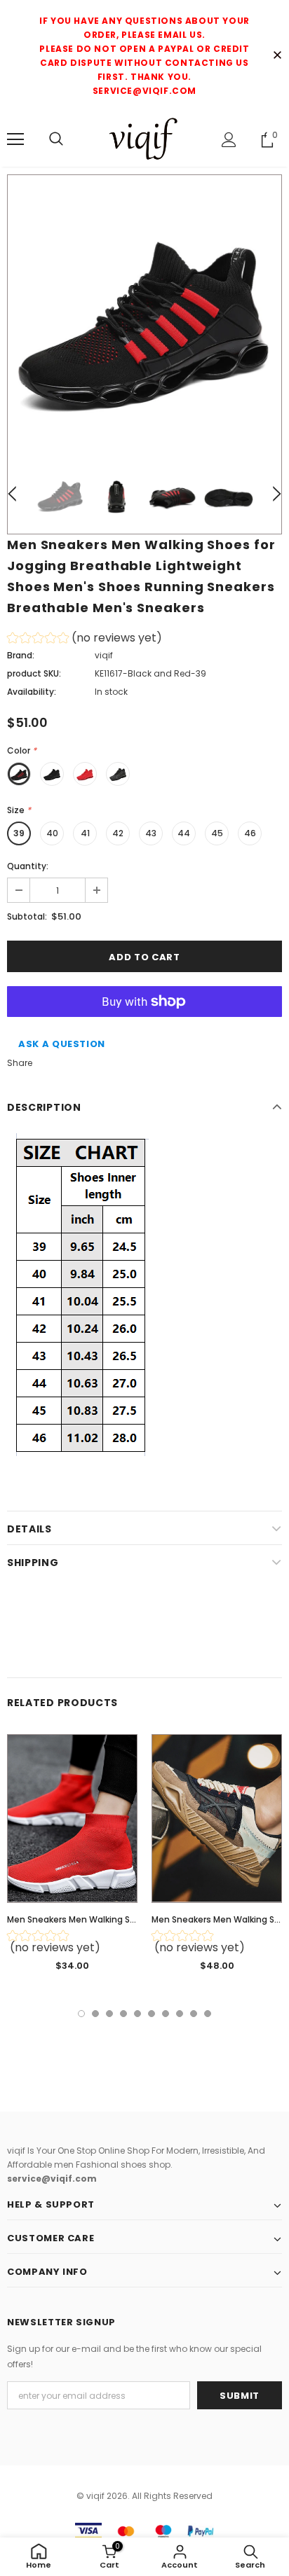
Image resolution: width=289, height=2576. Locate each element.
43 (151, 833)
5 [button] (137, 2014)
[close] (277, 56)
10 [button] (208, 2014)
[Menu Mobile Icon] (15, 139)
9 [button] (194, 2014)
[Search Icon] (56, 139)
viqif (104, 655)
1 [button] (81, 2014)
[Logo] (144, 139)
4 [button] (123, 2014)
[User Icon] (229, 140)
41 (85, 833)
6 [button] (152, 2014)
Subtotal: (27, 916)
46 (250, 833)
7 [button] (166, 2014)
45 (217, 833)
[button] (85, 640)
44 (184, 833)
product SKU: (34, 673)
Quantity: (28, 866)
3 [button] (109, 2014)
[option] (144, 312)
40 (52, 833)
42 (118, 833)
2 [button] (95, 2014)
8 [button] (180, 2014)
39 (19, 833)
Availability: (32, 692)
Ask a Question (62, 1044)
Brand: (21, 655)
